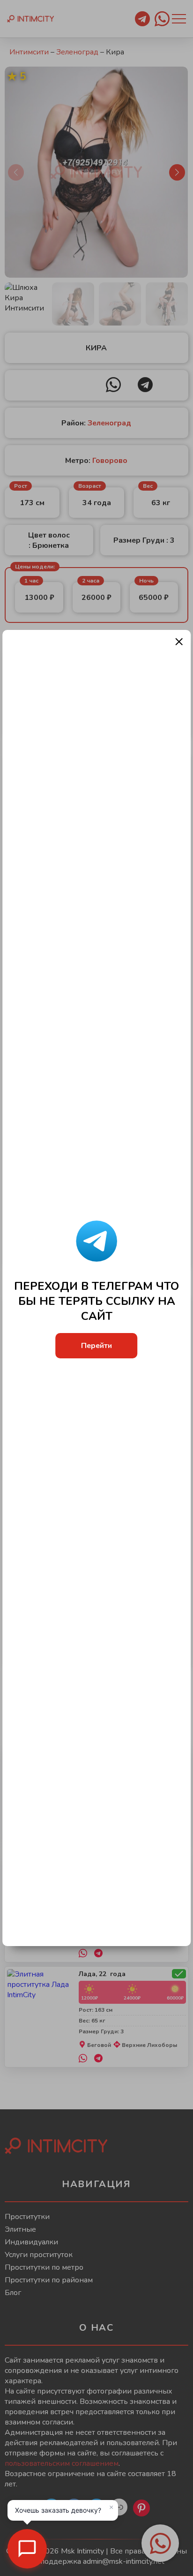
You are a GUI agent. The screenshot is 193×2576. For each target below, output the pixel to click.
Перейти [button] (96, 1346)
